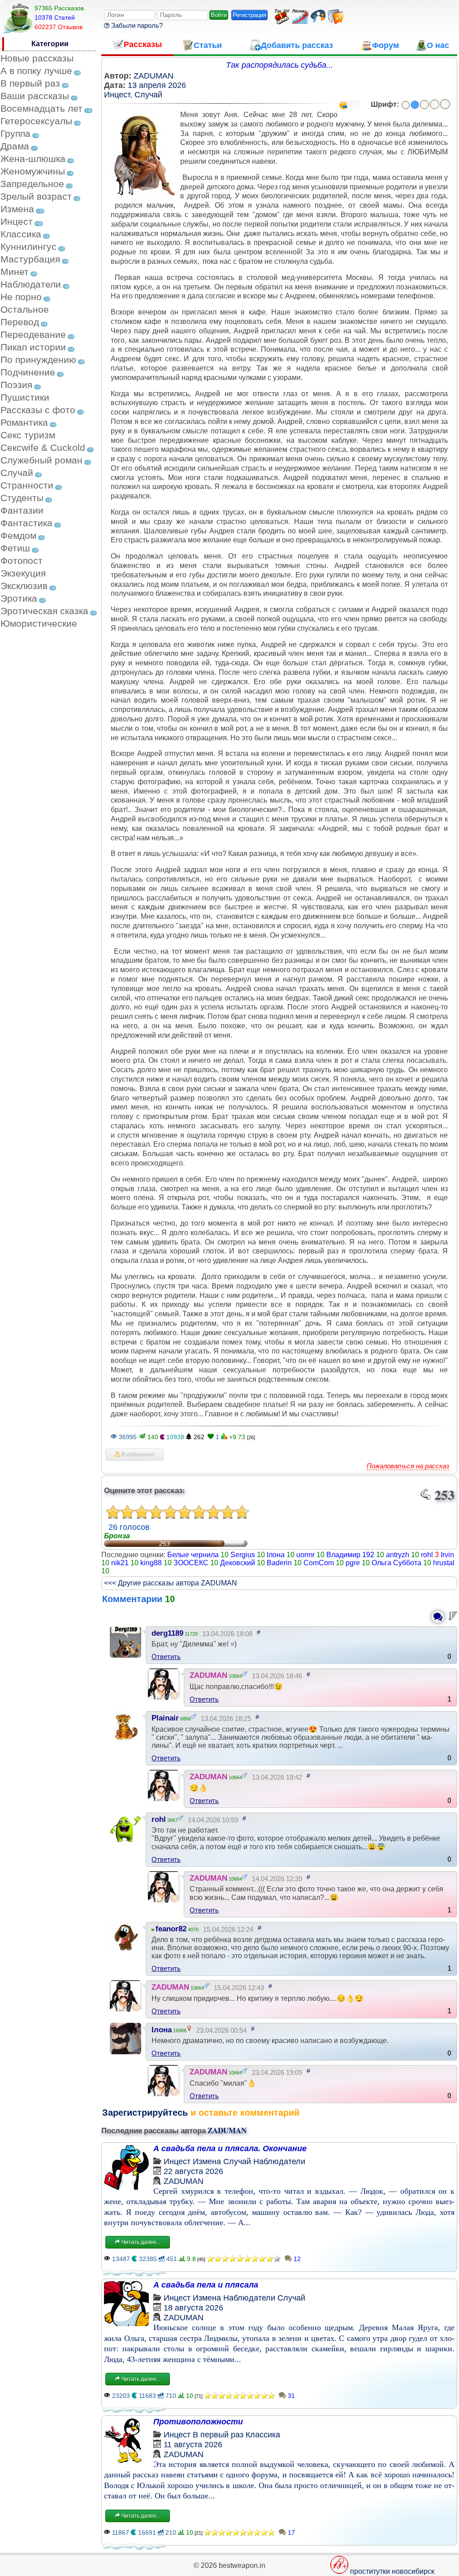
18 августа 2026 (193, 2308)
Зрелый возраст (36, 196)
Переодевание (33, 334)
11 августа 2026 (193, 2445)
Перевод (20, 322)
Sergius (243, 1555)
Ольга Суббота (396, 1563)
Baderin (279, 1563)
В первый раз (30, 83)
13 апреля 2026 (157, 85)
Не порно (21, 297)
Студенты (22, 498)
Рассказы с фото (38, 410)
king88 (151, 1563)
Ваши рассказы (35, 96)
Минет (15, 272)
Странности (27, 485)
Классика (21, 234)
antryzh (398, 1555)
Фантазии (22, 510)
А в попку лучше (36, 71)
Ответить (166, 1657)
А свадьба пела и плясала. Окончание (230, 2148)
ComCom (319, 1563)
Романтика (24, 422)
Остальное (25, 309)
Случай (17, 473)
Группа (15, 133)
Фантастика (26, 523)
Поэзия (16, 385)
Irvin (447, 1555)
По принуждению (38, 360)
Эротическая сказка (44, 611)
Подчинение (28, 372)
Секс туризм (28, 435)
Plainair (165, 1718)
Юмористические (39, 623)
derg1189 (167, 1633)
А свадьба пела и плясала (206, 2285)
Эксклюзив (24, 586)
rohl (427, 1555)
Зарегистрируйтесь (145, 2113)
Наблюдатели (31, 284)
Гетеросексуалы (36, 121)
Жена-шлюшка (33, 159)
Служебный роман (41, 460)
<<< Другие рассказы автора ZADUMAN (171, 1583)
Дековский (238, 1563)
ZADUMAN (154, 76)
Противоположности (198, 2422)
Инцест (17, 221)
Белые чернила (193, 1555)
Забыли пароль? (136, 25)
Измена (17, 209)
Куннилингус (28, 247)
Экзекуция (23, 573)
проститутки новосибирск (392, 2571)
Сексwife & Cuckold (43, 448)
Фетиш (15, 548)
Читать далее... (140, 2242)
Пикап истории (33, 347)
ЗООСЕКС (191, 1563)
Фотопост (22, 561)
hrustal (444, 1563)
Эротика (19, 598)
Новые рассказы (37, 58)
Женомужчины (33, 171)
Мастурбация (30, 259)
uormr (305, 1555)
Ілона (276, 1555)
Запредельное (32, 184)
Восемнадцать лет (41, 108)
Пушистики (25, 397)
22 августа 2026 (193, 2171)
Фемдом (18, 535)
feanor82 (171, 1929)
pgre (353, 1563)
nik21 (120, 1563)
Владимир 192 (350, 1555)
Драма (15, 146)
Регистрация (249, 15)
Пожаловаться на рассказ (408, 1466)
